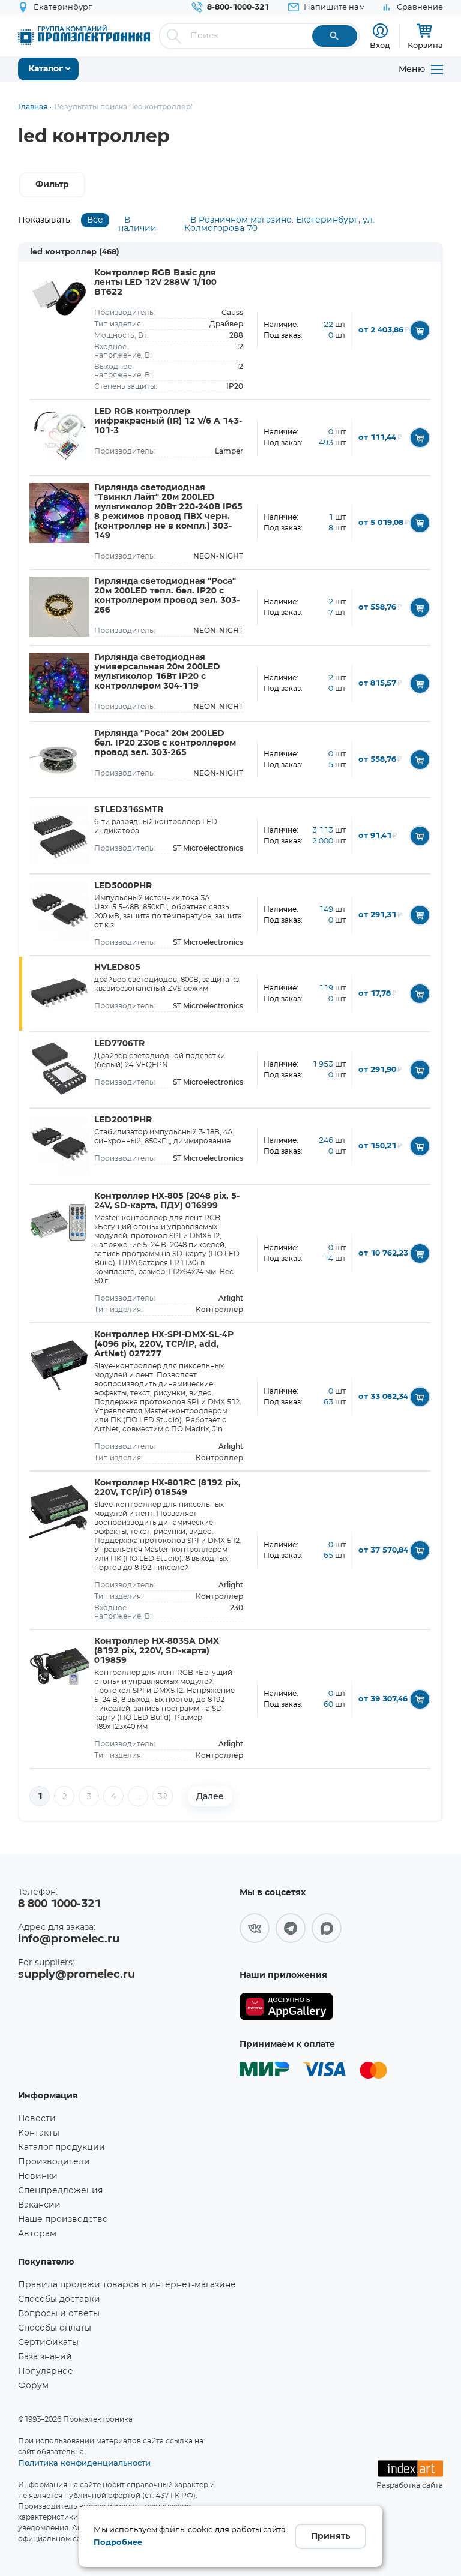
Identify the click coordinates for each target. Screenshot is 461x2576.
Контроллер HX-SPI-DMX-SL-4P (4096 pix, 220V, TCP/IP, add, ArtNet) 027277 (164, 1344)
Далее (210, 1796)
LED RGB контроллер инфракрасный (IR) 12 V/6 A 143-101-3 (168, 421)
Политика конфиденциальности (84, 2463)
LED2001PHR (123, 1120)
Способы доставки (59, 2299)
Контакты (39, 2133)
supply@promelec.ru (77, 1975)
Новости (37, 2119)
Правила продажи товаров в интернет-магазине (127, 2285)
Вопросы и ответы (59, 2314)
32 (163, 1797)
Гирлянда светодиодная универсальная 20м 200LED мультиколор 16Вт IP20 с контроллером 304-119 (157, 672)
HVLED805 (117, 968)
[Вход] (380, 31)
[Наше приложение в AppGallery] (286, 2007)
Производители (54, 2162)
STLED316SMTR (129, 810)
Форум (33, 2386)
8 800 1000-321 (59, 1904)
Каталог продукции (62, 2148)
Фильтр (52, 185)
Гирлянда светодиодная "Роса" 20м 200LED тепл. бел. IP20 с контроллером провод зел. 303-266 (167, 596)
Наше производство (63, 2220)
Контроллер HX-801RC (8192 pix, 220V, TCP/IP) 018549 (167, 1488)
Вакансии (39, 2205)
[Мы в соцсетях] (255, 1928)
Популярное (46, 2371)
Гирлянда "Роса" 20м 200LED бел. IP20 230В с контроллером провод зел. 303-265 (165, 743)
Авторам (37, 2234)
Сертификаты (48, 2343)
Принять (330, 2536)
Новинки (38, 2176)
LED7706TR (119, 1044)
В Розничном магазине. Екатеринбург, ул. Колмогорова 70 (279, 224)
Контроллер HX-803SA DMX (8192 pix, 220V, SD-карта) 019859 (157, 1651)
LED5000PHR (123, 886)
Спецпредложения (60, 2191)
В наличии (137, 224)
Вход (380, 45)
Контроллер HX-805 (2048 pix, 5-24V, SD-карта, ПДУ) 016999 (167, 1201)
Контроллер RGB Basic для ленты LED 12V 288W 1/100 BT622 (155, 283)
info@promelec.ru (69, 1939)
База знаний (45, 2357)
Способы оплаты (55, 2328)
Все (95, 220)
